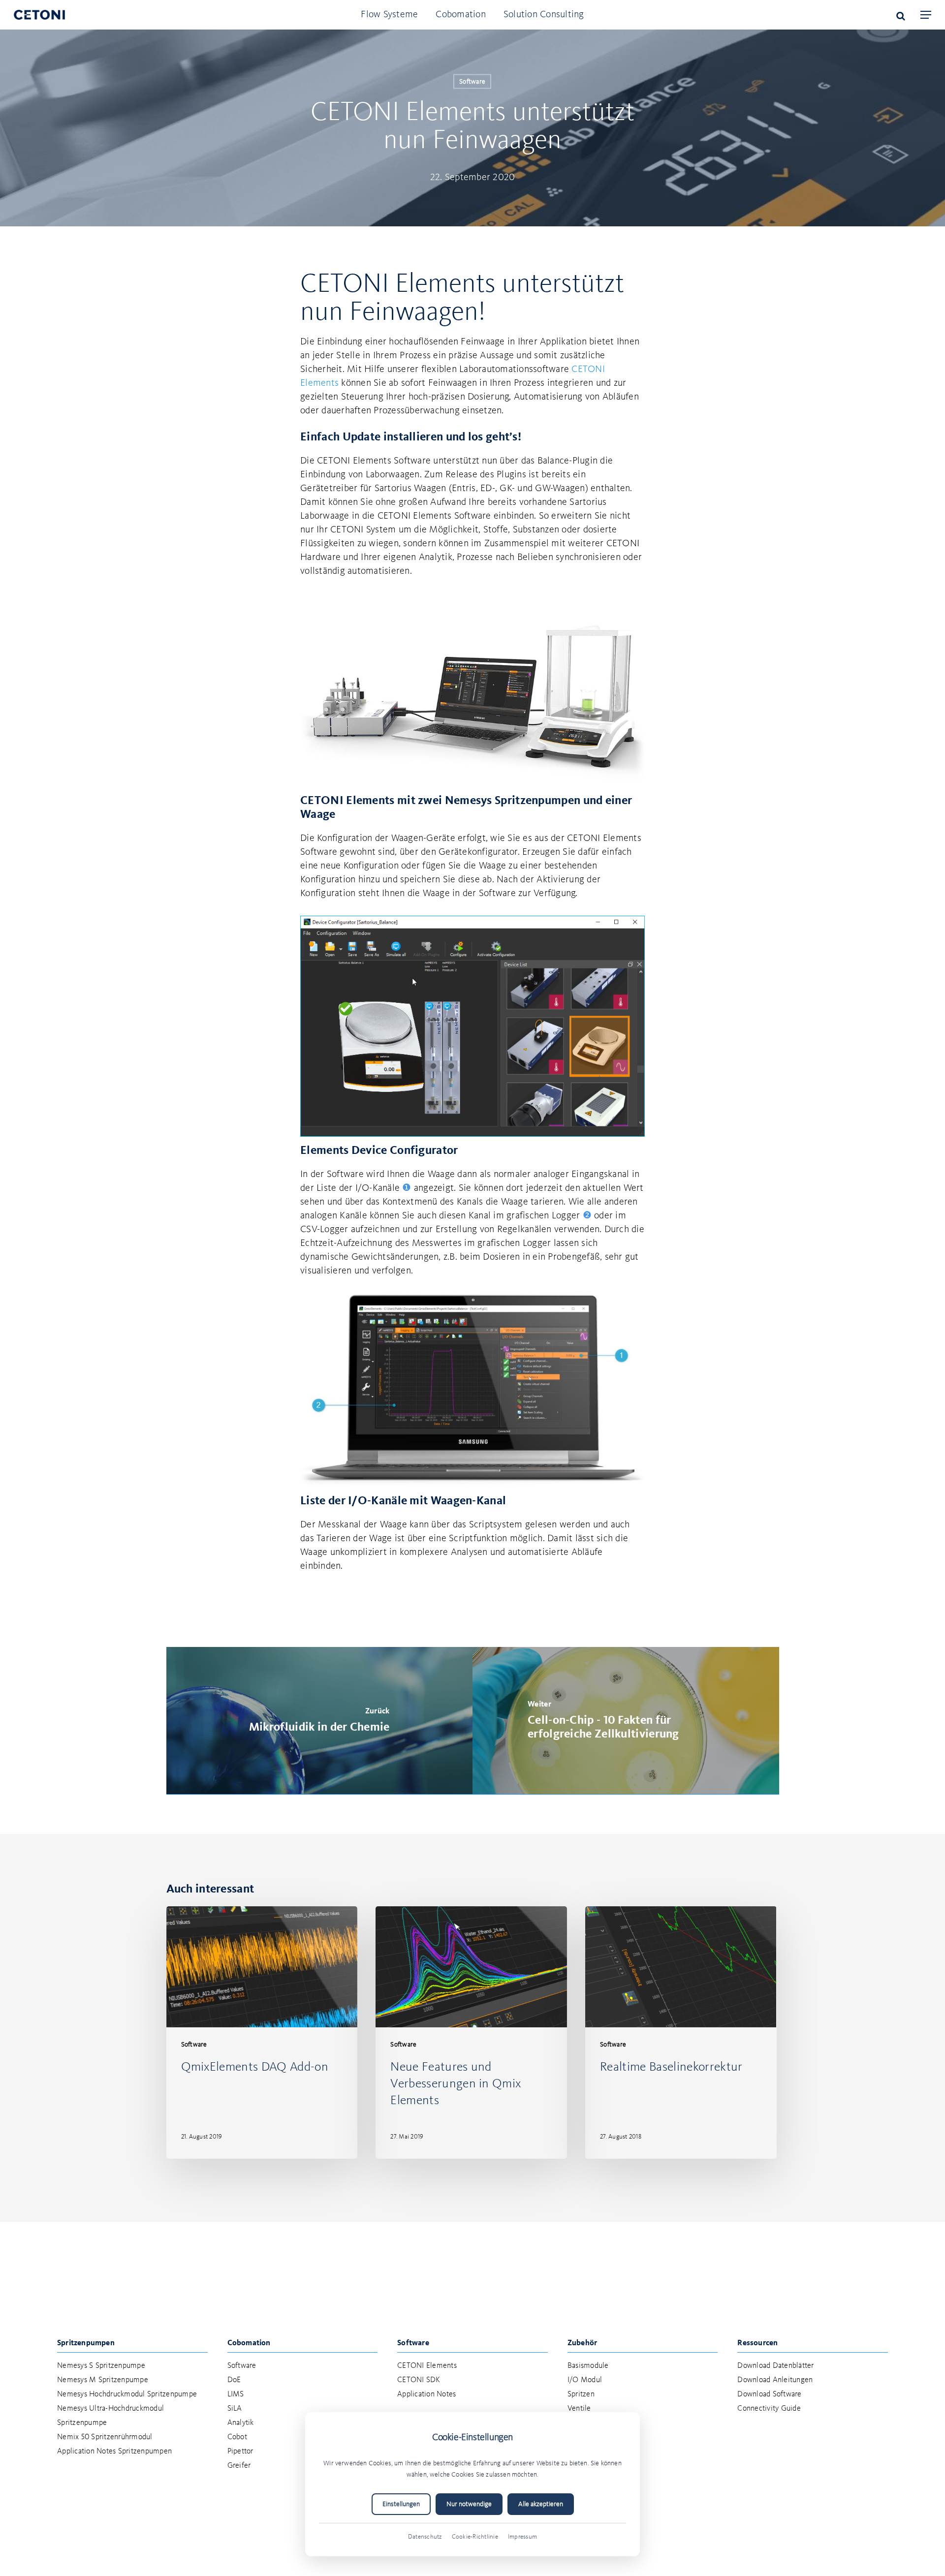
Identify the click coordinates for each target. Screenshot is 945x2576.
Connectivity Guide (769, 2409)
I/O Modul (585, 2380)
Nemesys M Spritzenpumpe (103, 2380)
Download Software (769, 2394)
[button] (926, 15)
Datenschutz (425, 2537)
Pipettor (240, 2452)
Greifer (239, 2466)
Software (472, 82)
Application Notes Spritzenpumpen (114, 2452)
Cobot (237, 2437)
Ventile (579, 2409)
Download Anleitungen (775, 2380)
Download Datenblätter (775, 2366)
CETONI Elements (427, 2366)
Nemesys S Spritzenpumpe (101, 2366)
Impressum (522, 2537)
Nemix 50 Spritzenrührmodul (105, 2437)
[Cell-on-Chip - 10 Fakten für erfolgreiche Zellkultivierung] (626, 1721)
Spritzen (581, 2394)
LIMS (236, 2394)
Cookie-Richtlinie (475, 2537)
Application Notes (426, 2394)
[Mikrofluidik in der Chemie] (320, 1721)
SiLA (235, 2409)
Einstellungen (401, 2504)
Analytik (241, 2423)
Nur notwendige (469, 2504)
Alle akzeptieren (541, 2504)
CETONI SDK (419, 2380)
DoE (234, 2380)
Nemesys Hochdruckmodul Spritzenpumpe (127, 2394)
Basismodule (588, 2366)
